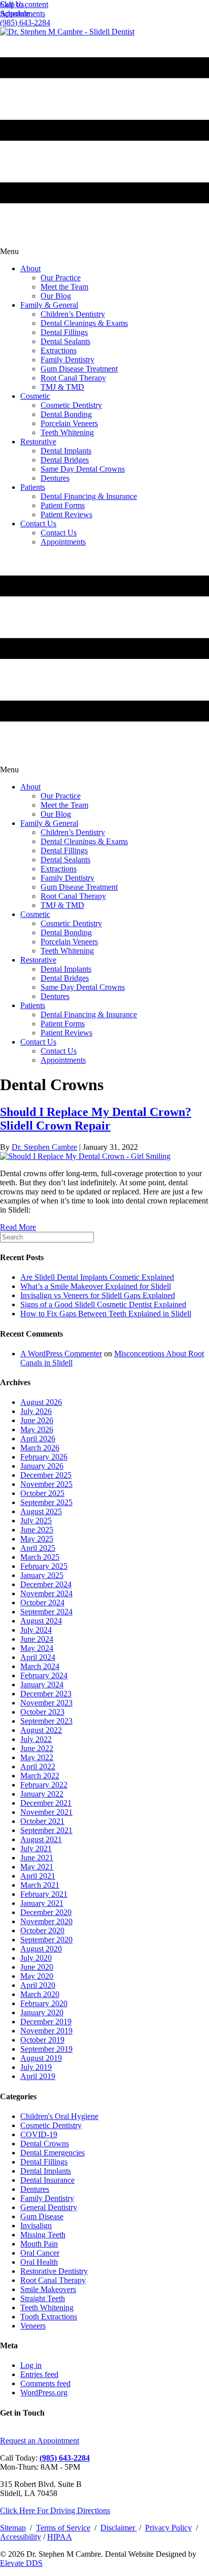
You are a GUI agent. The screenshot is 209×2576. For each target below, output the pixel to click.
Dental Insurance (47, 2180)
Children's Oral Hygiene (59, 2116)
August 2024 (41, 1621)
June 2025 (37, 1530)
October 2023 (42, 1712)
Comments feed (45, 2383)
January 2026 (42, 1466)
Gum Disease (42, 2216)
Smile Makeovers (48, 2289)
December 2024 (46, 1584)
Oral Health (39, 2262)
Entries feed (39, 2374)
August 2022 (41, 1730)
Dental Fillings (44, 2162)
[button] (12, 4)
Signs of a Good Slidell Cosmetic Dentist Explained (103, 1304)
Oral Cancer (40, 2253)
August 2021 (41, 1839)
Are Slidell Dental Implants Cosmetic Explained (97, 1277)
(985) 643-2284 (65, 2458)
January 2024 (42, 1685)
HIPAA (60, 2537)
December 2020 (46, 1912)
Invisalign (36, 2226)
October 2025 (42, 1493)
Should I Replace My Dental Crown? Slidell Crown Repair (96, 1119)
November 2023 (46, 1703)
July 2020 (36, 1958)
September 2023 (46, 1721)
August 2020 (41, 1949)
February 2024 (44, 1675)
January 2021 (42, 1903)
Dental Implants (46, 2171)
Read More (18, 1227)
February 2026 (44, 1457)
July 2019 (36, 2067)
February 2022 (44, 1785)
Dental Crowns (45, 2144)
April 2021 (38, 1876)
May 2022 (37, 1757)
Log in (31, 2365)
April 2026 (38, 1439)
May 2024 (37, 1648)
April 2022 (38, 1767)
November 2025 (46, 1484)
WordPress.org (44, 2393)
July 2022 (36, 1739)
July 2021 (36, 1848)
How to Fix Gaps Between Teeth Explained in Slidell (106, 1314)
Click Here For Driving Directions (55, 2510)
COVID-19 (39, 2134)
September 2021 (46, 1830)
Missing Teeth (43, 2235)
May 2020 (37, 1976)
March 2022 (40, 1776)
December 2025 (46, 1475)
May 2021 (37, 1867)
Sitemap (13, 2528)
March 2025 (40, 1557)
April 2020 (38, 1985)
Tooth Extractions (49, 2317)
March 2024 (40, 1666)
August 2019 (41, 2058)
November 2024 (46, 1593)
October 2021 (42, 1821)
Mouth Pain (39, 2244)
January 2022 (42, 1794)
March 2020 (40, 1994)
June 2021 (37, 1858)
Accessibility (21, 2537)
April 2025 (38, 1548)
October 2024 (42, 1603)
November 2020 (46, 1921)
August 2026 (41, 1402)
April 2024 (38, 1657)
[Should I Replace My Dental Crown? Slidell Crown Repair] (85, 1156)
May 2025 (37, 1539)
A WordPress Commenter (61, 1354)
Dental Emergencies (53, 2153)
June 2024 (37, 1639)
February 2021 (44, 1894)
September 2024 (46, 1612)
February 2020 (44, 2003)
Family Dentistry (47, 2198)
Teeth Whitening (47, 2308)
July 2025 (36, 1521)
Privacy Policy (168, 2528)
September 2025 (46, 1502)
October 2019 (42, 2040)
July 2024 (36, 1630)
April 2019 (38, 2076)
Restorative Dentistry (54, 2271)
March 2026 (40, 1448)
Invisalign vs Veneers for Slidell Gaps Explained (98, 1295)
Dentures (35, 2189)
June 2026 (37, 1420)
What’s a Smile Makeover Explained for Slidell (96, 1286)
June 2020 (37, 1967)
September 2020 (46, 1940)
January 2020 (42, 2012)
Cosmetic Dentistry (51, 2125)
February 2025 (44, 1566)
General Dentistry (49, 2207)
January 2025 (42, 1575)
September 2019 (46, 2049)
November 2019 (46, 2031)
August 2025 (41, 1511)
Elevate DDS (21, 2563)
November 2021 (46, 1812)
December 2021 (46, 1803)
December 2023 (46, 1694)
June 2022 (37, 1748)
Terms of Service (63, 2528)
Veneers (33, 2326)
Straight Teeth (43, 2298)
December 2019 (46, 2022)
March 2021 (40, 1885)
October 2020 (42, 1930)
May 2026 (37, 1429)
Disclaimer (119, 2528)
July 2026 (36, 1411)
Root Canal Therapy (53, 2280)
